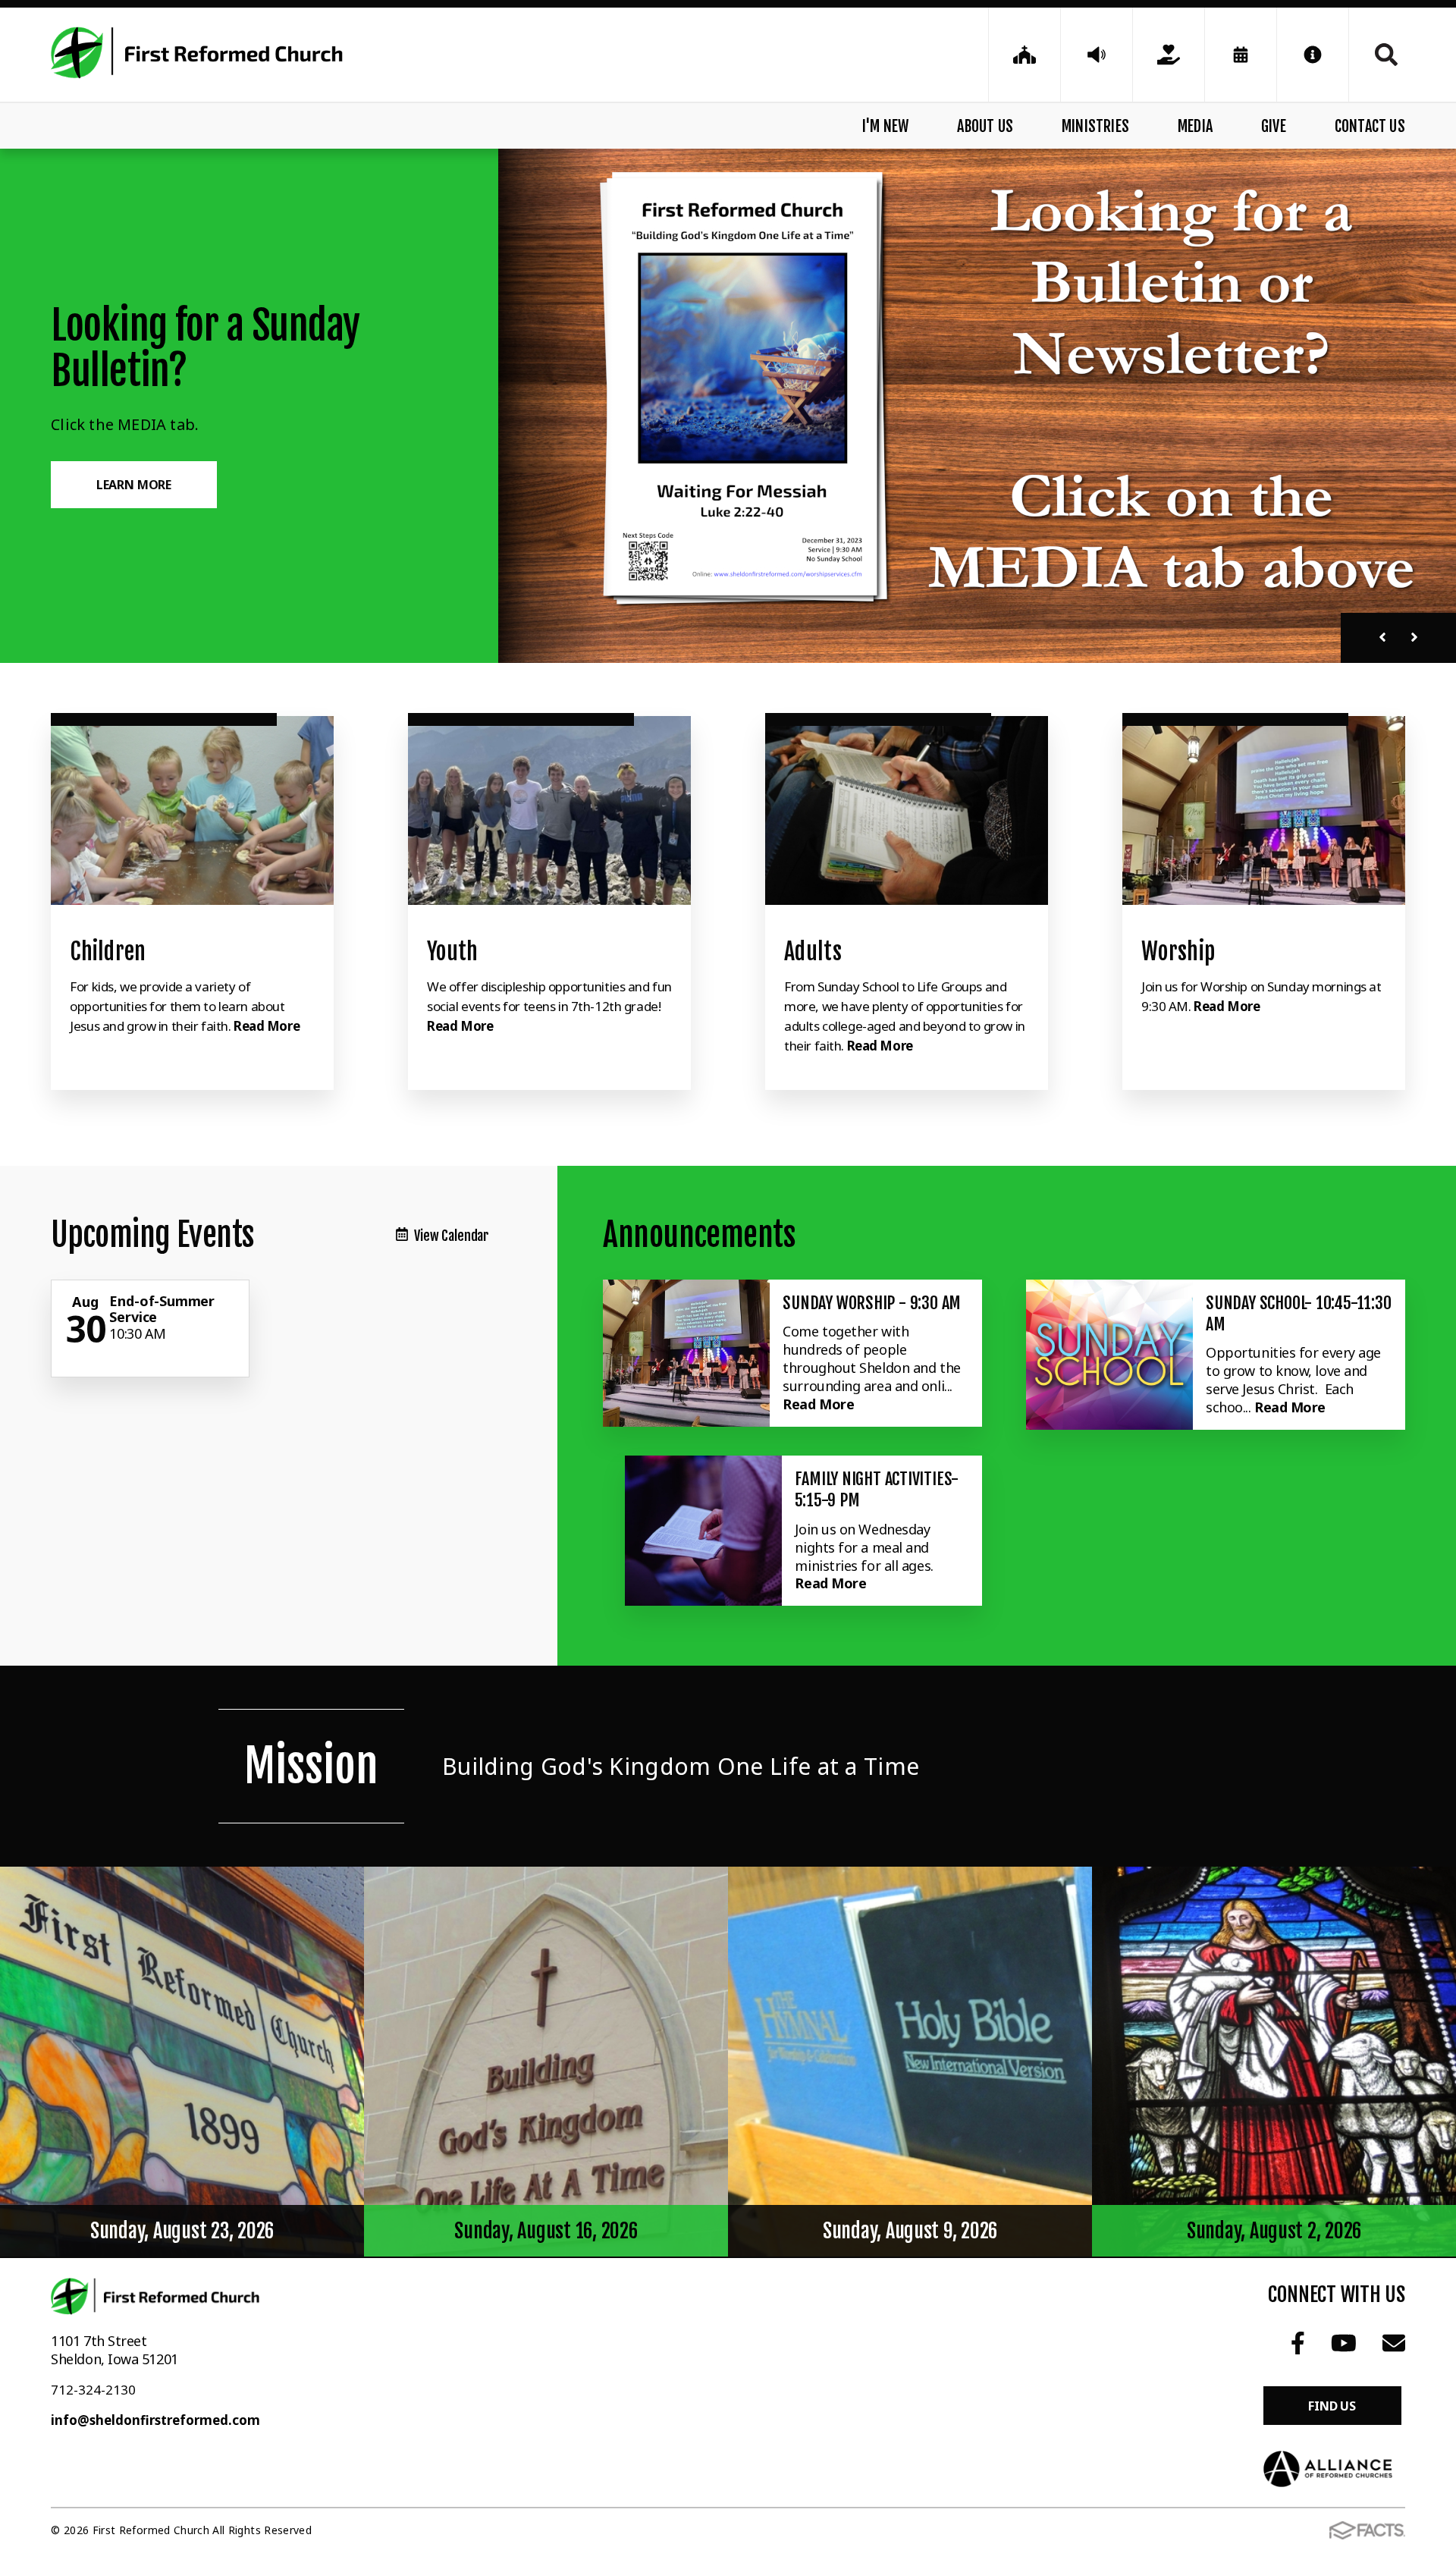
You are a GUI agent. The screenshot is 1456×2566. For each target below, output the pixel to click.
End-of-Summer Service (162, 1309)
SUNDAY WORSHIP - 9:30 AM (872, 1303)
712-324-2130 (93, 2390)
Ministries (1095, 126)
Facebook (1298, 2343)
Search (1377, 55)
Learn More (134, 485)
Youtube (1344, 2343)
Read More (267, 1026)
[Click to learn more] (192, 810)
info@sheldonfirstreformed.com (155, 2420)
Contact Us (1370, 126)
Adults (813, 952)
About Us (985, 126)
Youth (453, 952)
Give (1274, 126)
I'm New (885, 126)
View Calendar (452, 1236)
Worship (1178, 952)
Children (108, 952)
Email (1393, 2343)
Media (1195, 126)
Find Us (1332, 2406)
